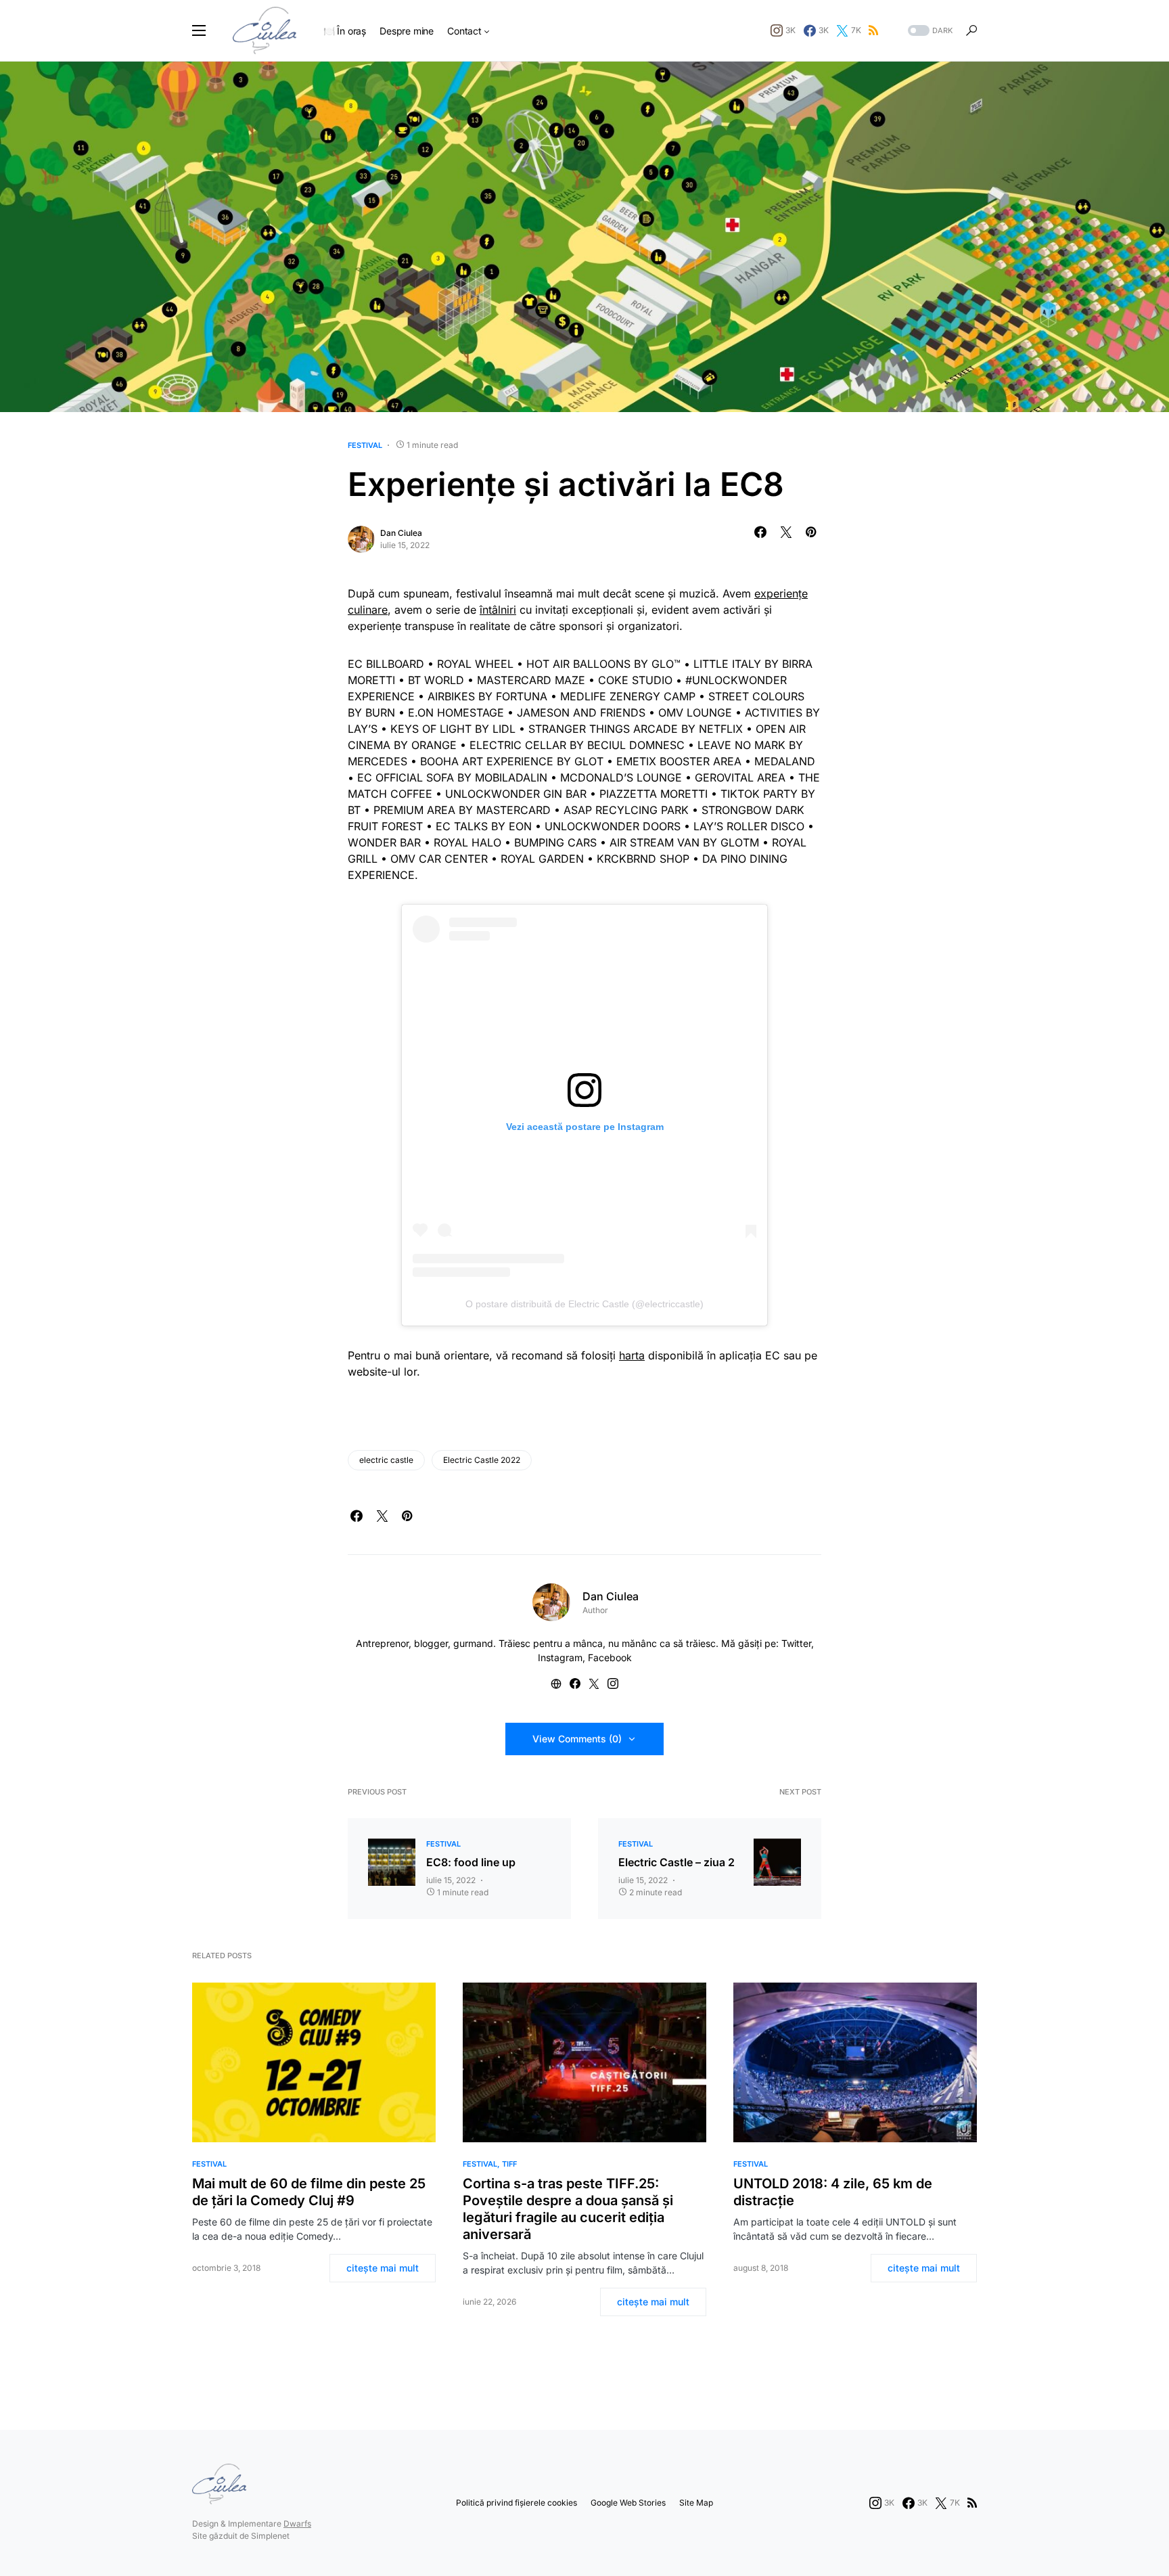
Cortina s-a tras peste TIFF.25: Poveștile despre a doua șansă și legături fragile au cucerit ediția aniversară (568, 2209)
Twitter (796, 1643)
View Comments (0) (577, 1739)
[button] (199, 30)
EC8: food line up (471, 1862)
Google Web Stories (628, 2503)
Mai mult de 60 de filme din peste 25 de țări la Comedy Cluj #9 (309, 2192)
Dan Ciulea (401, 533)
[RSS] (873, 30)
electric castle (386, 1460)
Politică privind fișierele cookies (517, 2503)
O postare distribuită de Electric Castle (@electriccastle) (584, 1304)
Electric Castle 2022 (482, 1460)
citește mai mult (383, 2268)
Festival (365, 445)
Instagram (560, 1657)
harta (632, 1355)
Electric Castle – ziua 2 (677, 1862)
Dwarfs (297, 2524)
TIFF (509, 2164)
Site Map (696, 2503)
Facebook (610, 1657)
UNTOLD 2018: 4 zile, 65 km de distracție (833, 2192)
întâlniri (498, 610)
